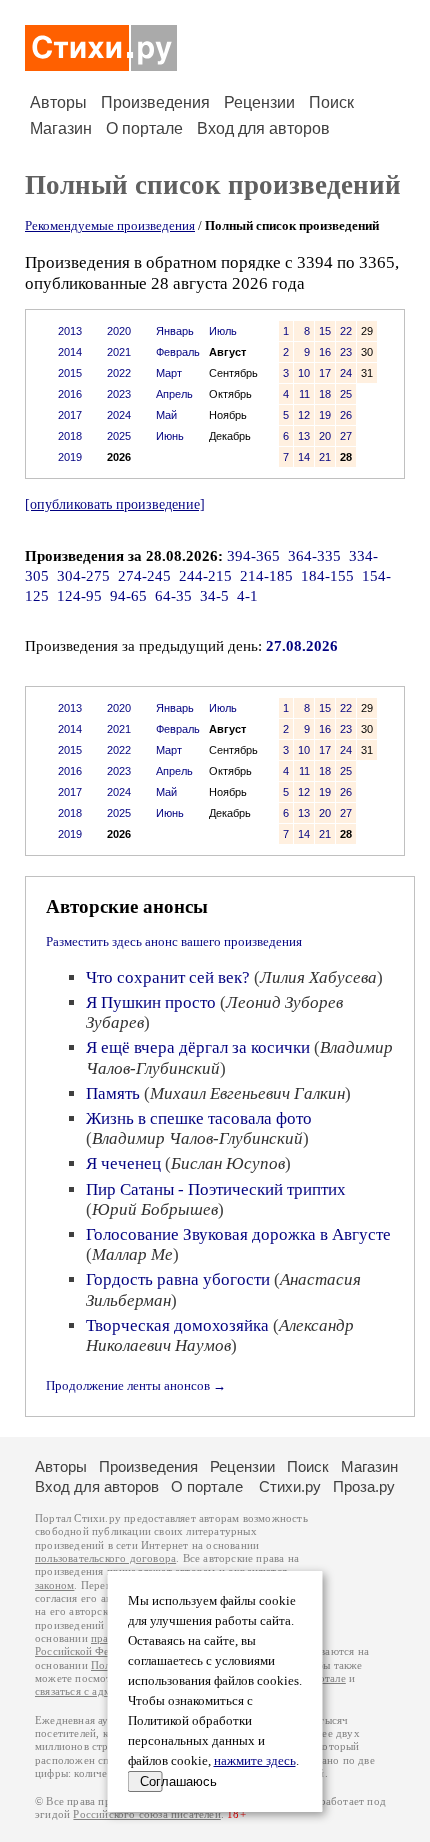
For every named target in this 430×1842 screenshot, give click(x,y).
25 (346, 394)
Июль (223, 331)
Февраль (178, 352)
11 (304, 394)
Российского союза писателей (146, 1814)
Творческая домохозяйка (177, 1325)
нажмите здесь (255, 1761)
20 (325, 436)
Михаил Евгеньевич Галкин (247, 1093)
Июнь (170, 436)
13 (304, 436)
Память (113, 1093)
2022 (119, 373)
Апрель (174, 394)
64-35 (173, 596)
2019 (70, 457)
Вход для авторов (263, 128)
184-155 (327, 576)
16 (325, 352)
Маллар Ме (132, 1254)
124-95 (79, 596)
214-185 (266, 576)
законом (54, 1585)
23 (346, 352)
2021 (119, 352)
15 (325, 331)
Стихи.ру (290, 1486)
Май (166, 415)
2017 (70, 415)
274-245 (144, 576)
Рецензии (259, 102)
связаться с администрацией (105, 1691)
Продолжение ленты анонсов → (136, 1385)
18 (325, 394)
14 (304, 457)
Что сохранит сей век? (168, 977)
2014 (70, 352)
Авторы (58, 102)
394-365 (253, 556)
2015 (70, 373)
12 (304, 415)
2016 (70, 394)
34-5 (214, 596)
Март (169, 373)
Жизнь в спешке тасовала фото (199, 1118)
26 (346, 415)
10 (304, 373)
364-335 (314, 556)
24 (346, 373)
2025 (119, 436)
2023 (119, 394)
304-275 (83, 576)
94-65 (128, 596)
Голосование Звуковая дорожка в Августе (238, 1234)
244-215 (205, 576)
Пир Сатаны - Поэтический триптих (216, 1189)
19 (325, 415)
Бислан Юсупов (228, 1163)
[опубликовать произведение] (115, 504)
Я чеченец (123, 1163)
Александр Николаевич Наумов (220, 1335)
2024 (119, 415)
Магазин (61, 128)
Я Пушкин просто (151, 1002)
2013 (70, 331)
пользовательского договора (105, 1558)
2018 (70, 436)
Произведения (155, 102)
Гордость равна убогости (178, 1279)
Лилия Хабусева (318, 977)
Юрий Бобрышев (155, 1209)
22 (346, 331)
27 (346, 436)
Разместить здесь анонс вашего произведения (174, 941)
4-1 (247, 596)
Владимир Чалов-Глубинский (197, 1138)
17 (325, 373)
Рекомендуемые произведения (110, 225)
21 (325, 457)
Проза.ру (364, 1486)
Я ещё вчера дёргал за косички (198, 1047)
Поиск (331, 102)
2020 (119, 331)
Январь (175, 331)
